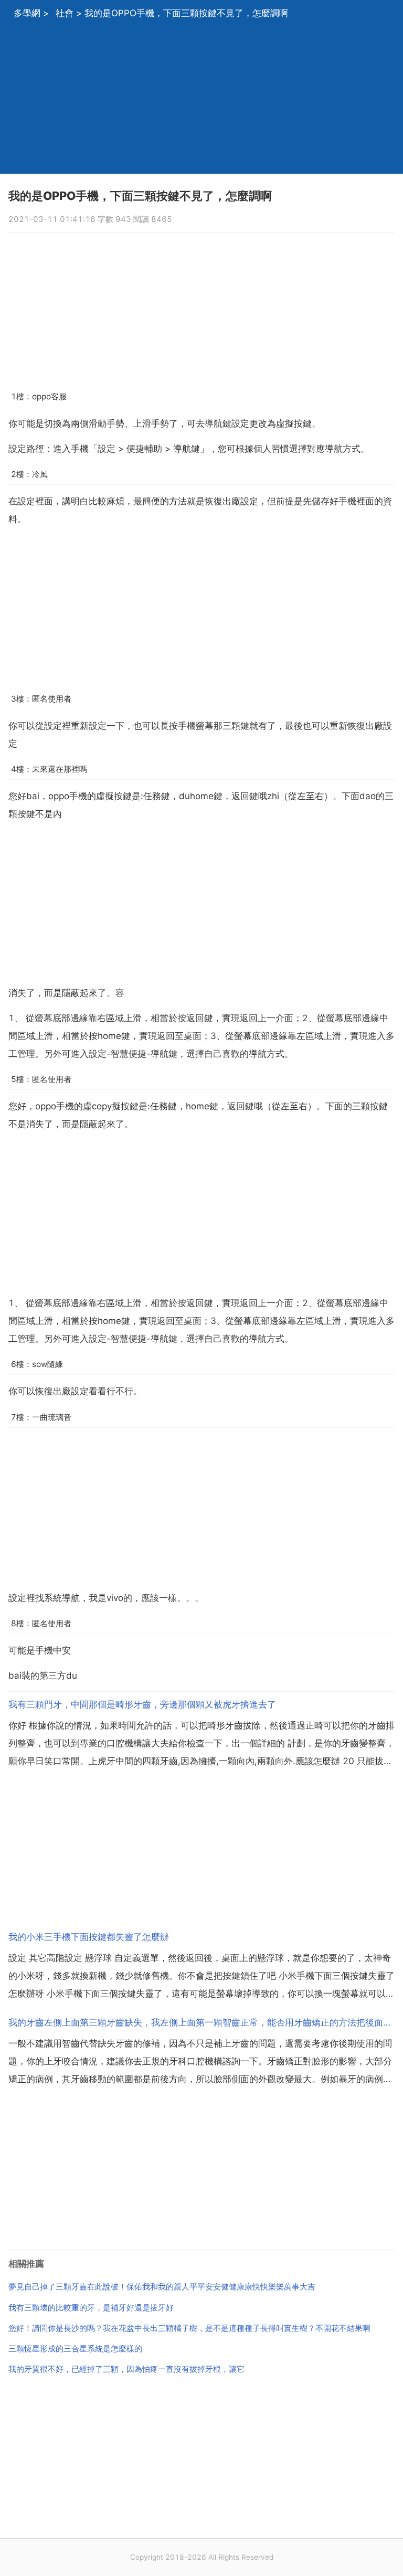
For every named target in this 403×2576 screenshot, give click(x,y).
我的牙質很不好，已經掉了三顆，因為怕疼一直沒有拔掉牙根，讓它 (126, 2369)
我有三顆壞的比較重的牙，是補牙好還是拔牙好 (91, 2308)
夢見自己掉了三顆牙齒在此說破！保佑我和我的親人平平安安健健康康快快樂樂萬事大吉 (162, 2287)
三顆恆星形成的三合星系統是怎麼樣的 (75, 2349)
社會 (65, 13)
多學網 (27, 13)
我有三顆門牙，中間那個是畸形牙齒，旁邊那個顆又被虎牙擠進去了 (142, 1704)
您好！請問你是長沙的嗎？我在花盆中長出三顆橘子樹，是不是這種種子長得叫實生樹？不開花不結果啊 (189, 2328)
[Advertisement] (201, 100)
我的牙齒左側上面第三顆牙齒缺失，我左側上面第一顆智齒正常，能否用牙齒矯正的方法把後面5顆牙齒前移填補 (201, 2022)
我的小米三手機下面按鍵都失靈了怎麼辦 (89, 1937)
